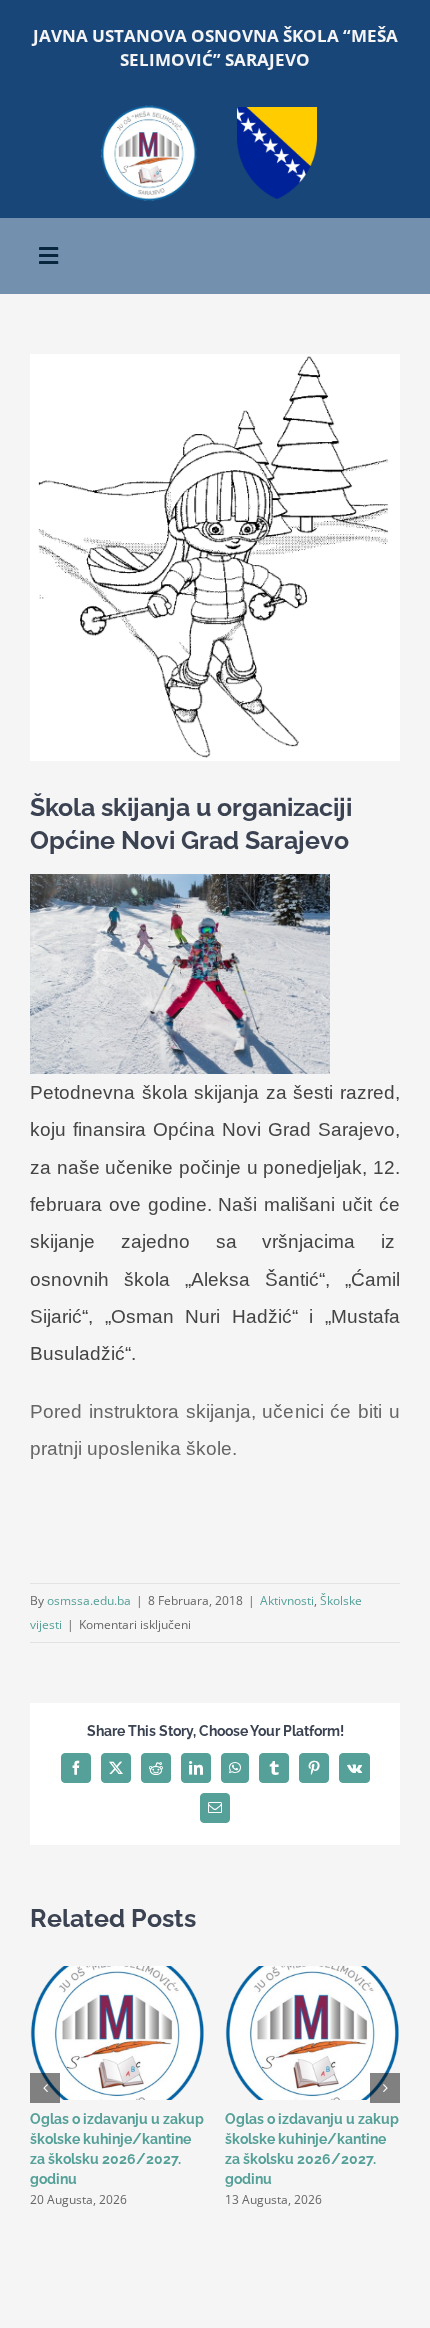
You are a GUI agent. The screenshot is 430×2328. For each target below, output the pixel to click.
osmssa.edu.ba (89, 1600)
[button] (45, 2088)
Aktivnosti (287, 1600)
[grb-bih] (277, 113)
